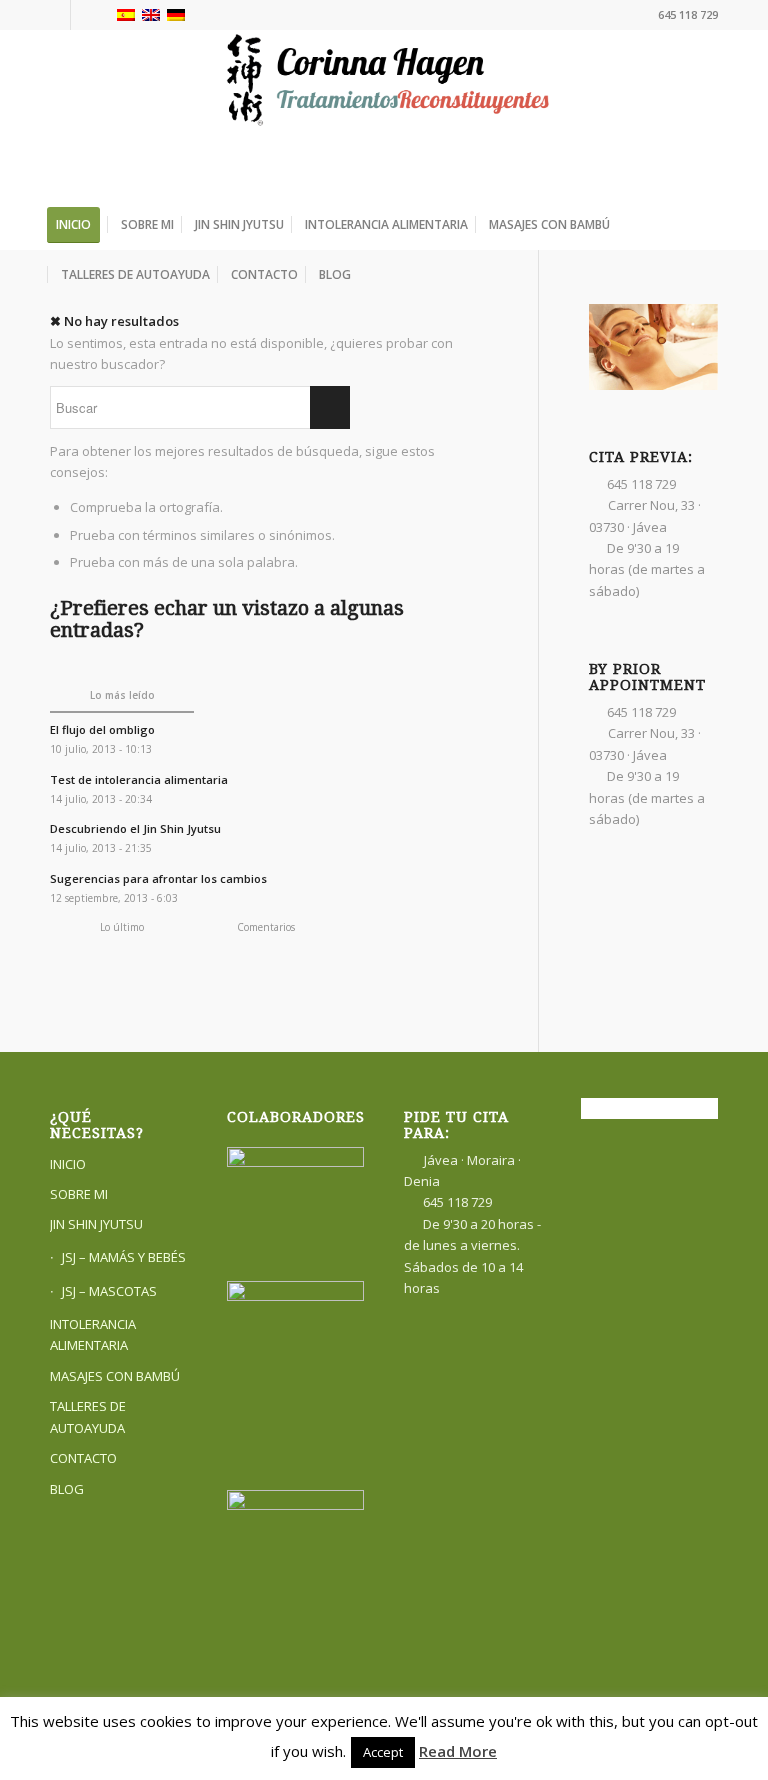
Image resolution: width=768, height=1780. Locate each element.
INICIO (68, 1164)
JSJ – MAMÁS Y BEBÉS (124, 1257)
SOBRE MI (79, 1194)
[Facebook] (55, 15)
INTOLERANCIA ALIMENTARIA (93, 1334)
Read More (458, 1751)
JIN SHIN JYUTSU (96, 1224)
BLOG (67, 1489)
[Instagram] (86, 15)
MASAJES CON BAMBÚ (115, 1376)
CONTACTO (83, 1458)
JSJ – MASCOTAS (109, 1291)
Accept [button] (383, 1752)
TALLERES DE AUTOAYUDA (88, 1416)
